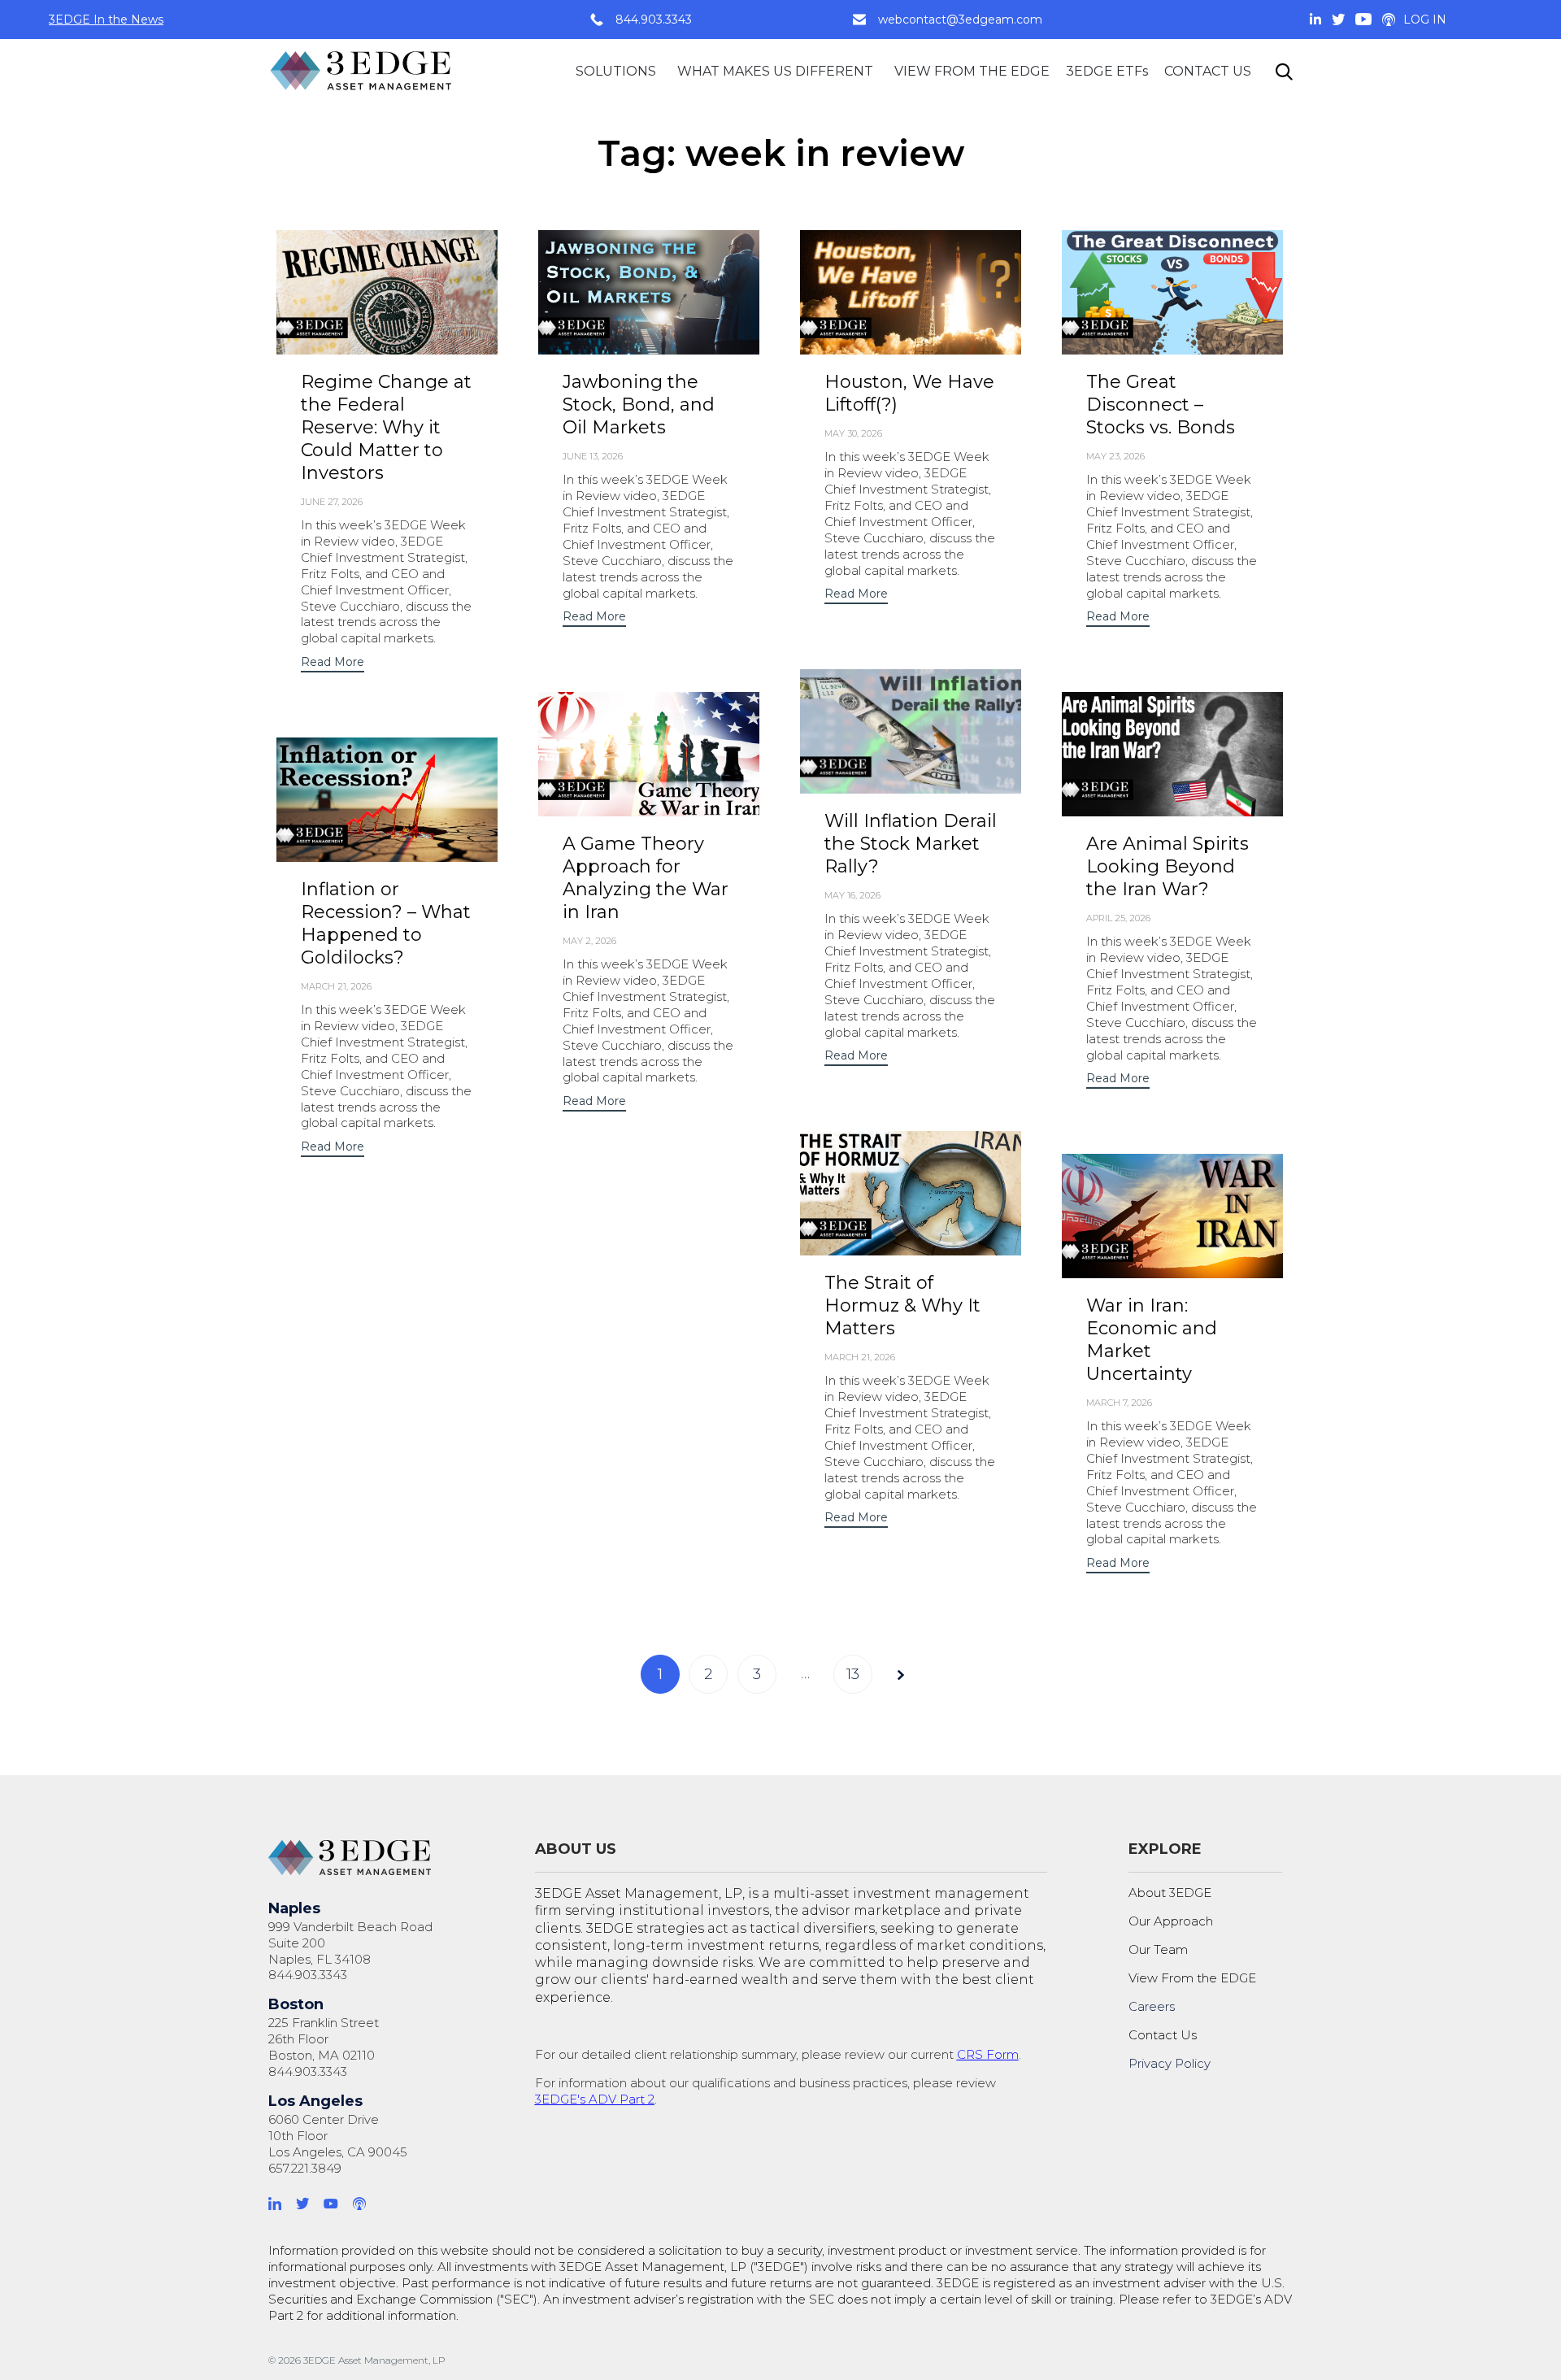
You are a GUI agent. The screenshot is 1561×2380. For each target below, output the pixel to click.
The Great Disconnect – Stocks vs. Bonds (1161, 405)
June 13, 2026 (593, 456)
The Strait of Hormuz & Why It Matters (902, 1305)
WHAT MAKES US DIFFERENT (775, 71)
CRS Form (988, 2054)
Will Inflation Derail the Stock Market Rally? (911, 844)
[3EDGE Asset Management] (362, 71)
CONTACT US (1208, 71)
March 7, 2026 (1119, 1403)
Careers (1152, 2006)
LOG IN (1425, 20)
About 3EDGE (1170, 1893)
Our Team (1158, 1949)
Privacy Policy (1170, 2063)
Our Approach (1171, 1921)
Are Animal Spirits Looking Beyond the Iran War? (1167, 866)
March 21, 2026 (336, 986)
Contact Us (1163, 2035)
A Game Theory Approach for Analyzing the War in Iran (646, 878)
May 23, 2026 (1115, 456)
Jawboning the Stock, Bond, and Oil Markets (639, 405)
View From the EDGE (1192, 1978)
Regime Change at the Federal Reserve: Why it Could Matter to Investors (386, 427)
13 (853, 1674)
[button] (333, 664)
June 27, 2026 (332, 502)
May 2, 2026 (589, 941)
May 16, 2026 (852, 895)
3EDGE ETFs (1107, 71)
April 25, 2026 (1118, 918)
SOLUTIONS (616, 71)
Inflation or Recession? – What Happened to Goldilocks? (386, 923)
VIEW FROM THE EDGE (972, 71)
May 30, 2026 (853, 433)
